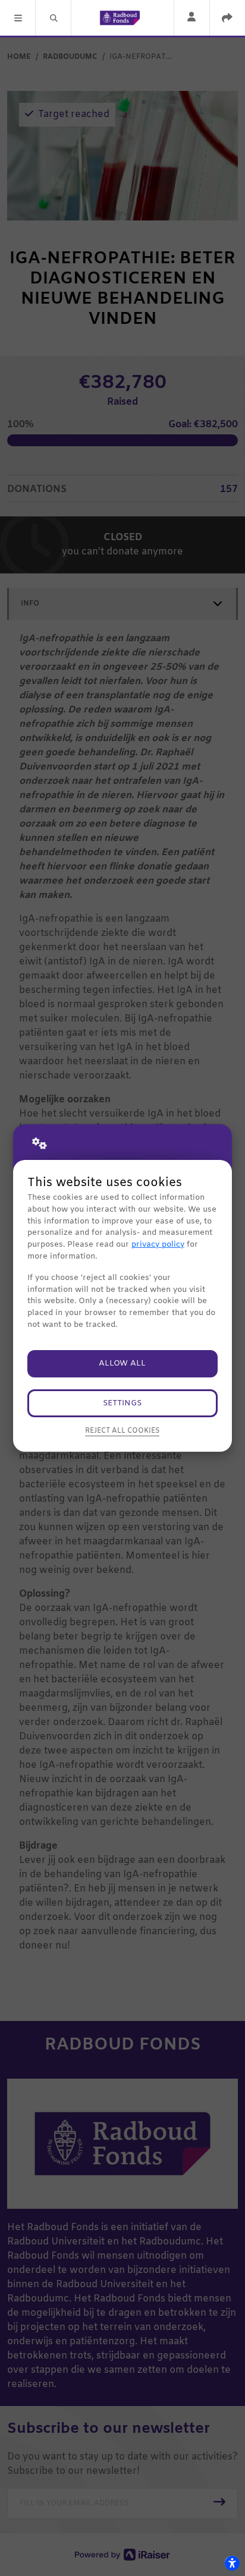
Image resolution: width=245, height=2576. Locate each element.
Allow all (122, 1363)
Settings (122, 1403)
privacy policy (158, 1245)
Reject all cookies (122, 1431)
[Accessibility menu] (232, 2563)
